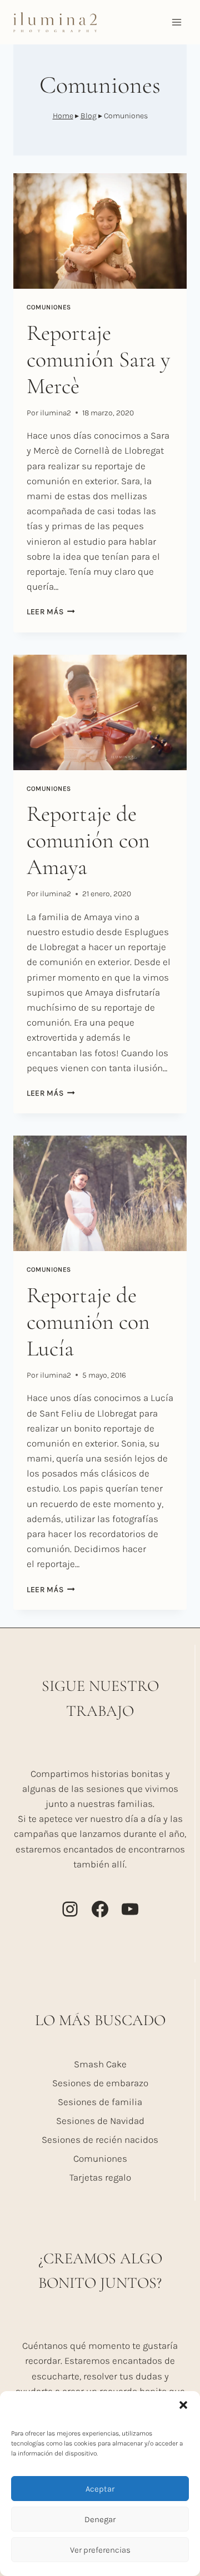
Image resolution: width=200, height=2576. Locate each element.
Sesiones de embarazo (100, 2083)
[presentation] (100, 231)
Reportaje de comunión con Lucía (88, 1322)
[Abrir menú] (176, 22)
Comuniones (49, 307)
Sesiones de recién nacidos (100, 2140)
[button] (183, 2405)
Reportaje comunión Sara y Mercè (98, 359)
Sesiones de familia (100, 2102)
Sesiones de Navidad (100, 2121)
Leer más (51, 612)
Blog (89, 116)
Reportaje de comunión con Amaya (88, 840)
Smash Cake (100, 2064)
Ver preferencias (100, 2550)
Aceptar (100, 2489)
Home (63, 116)
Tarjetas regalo (100, 2177)
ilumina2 (56, 413)
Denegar (100, 2519)
